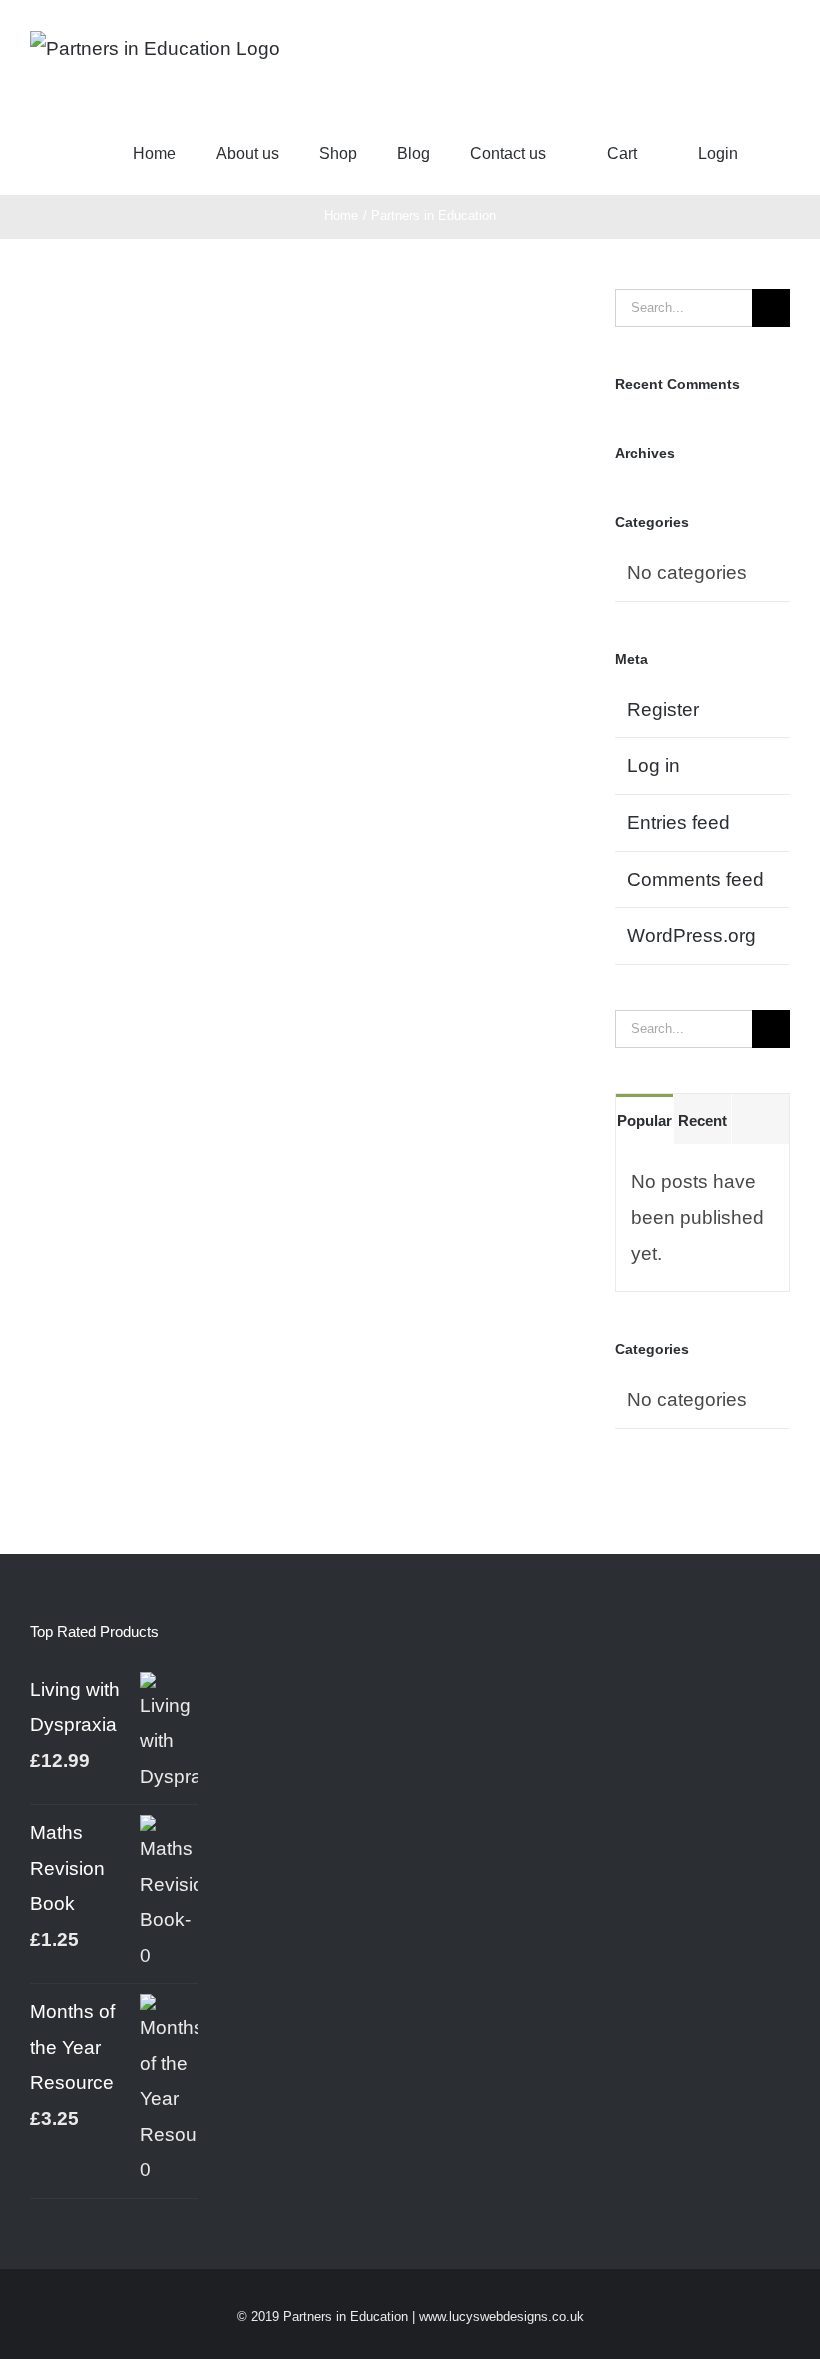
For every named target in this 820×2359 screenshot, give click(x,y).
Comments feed (695, 879)
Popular (644, 1120)
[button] (784, 153)
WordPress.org (691, 935)
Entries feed (678, 822)
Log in (653, 765)
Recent (702, 1120)
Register (663, 709)
